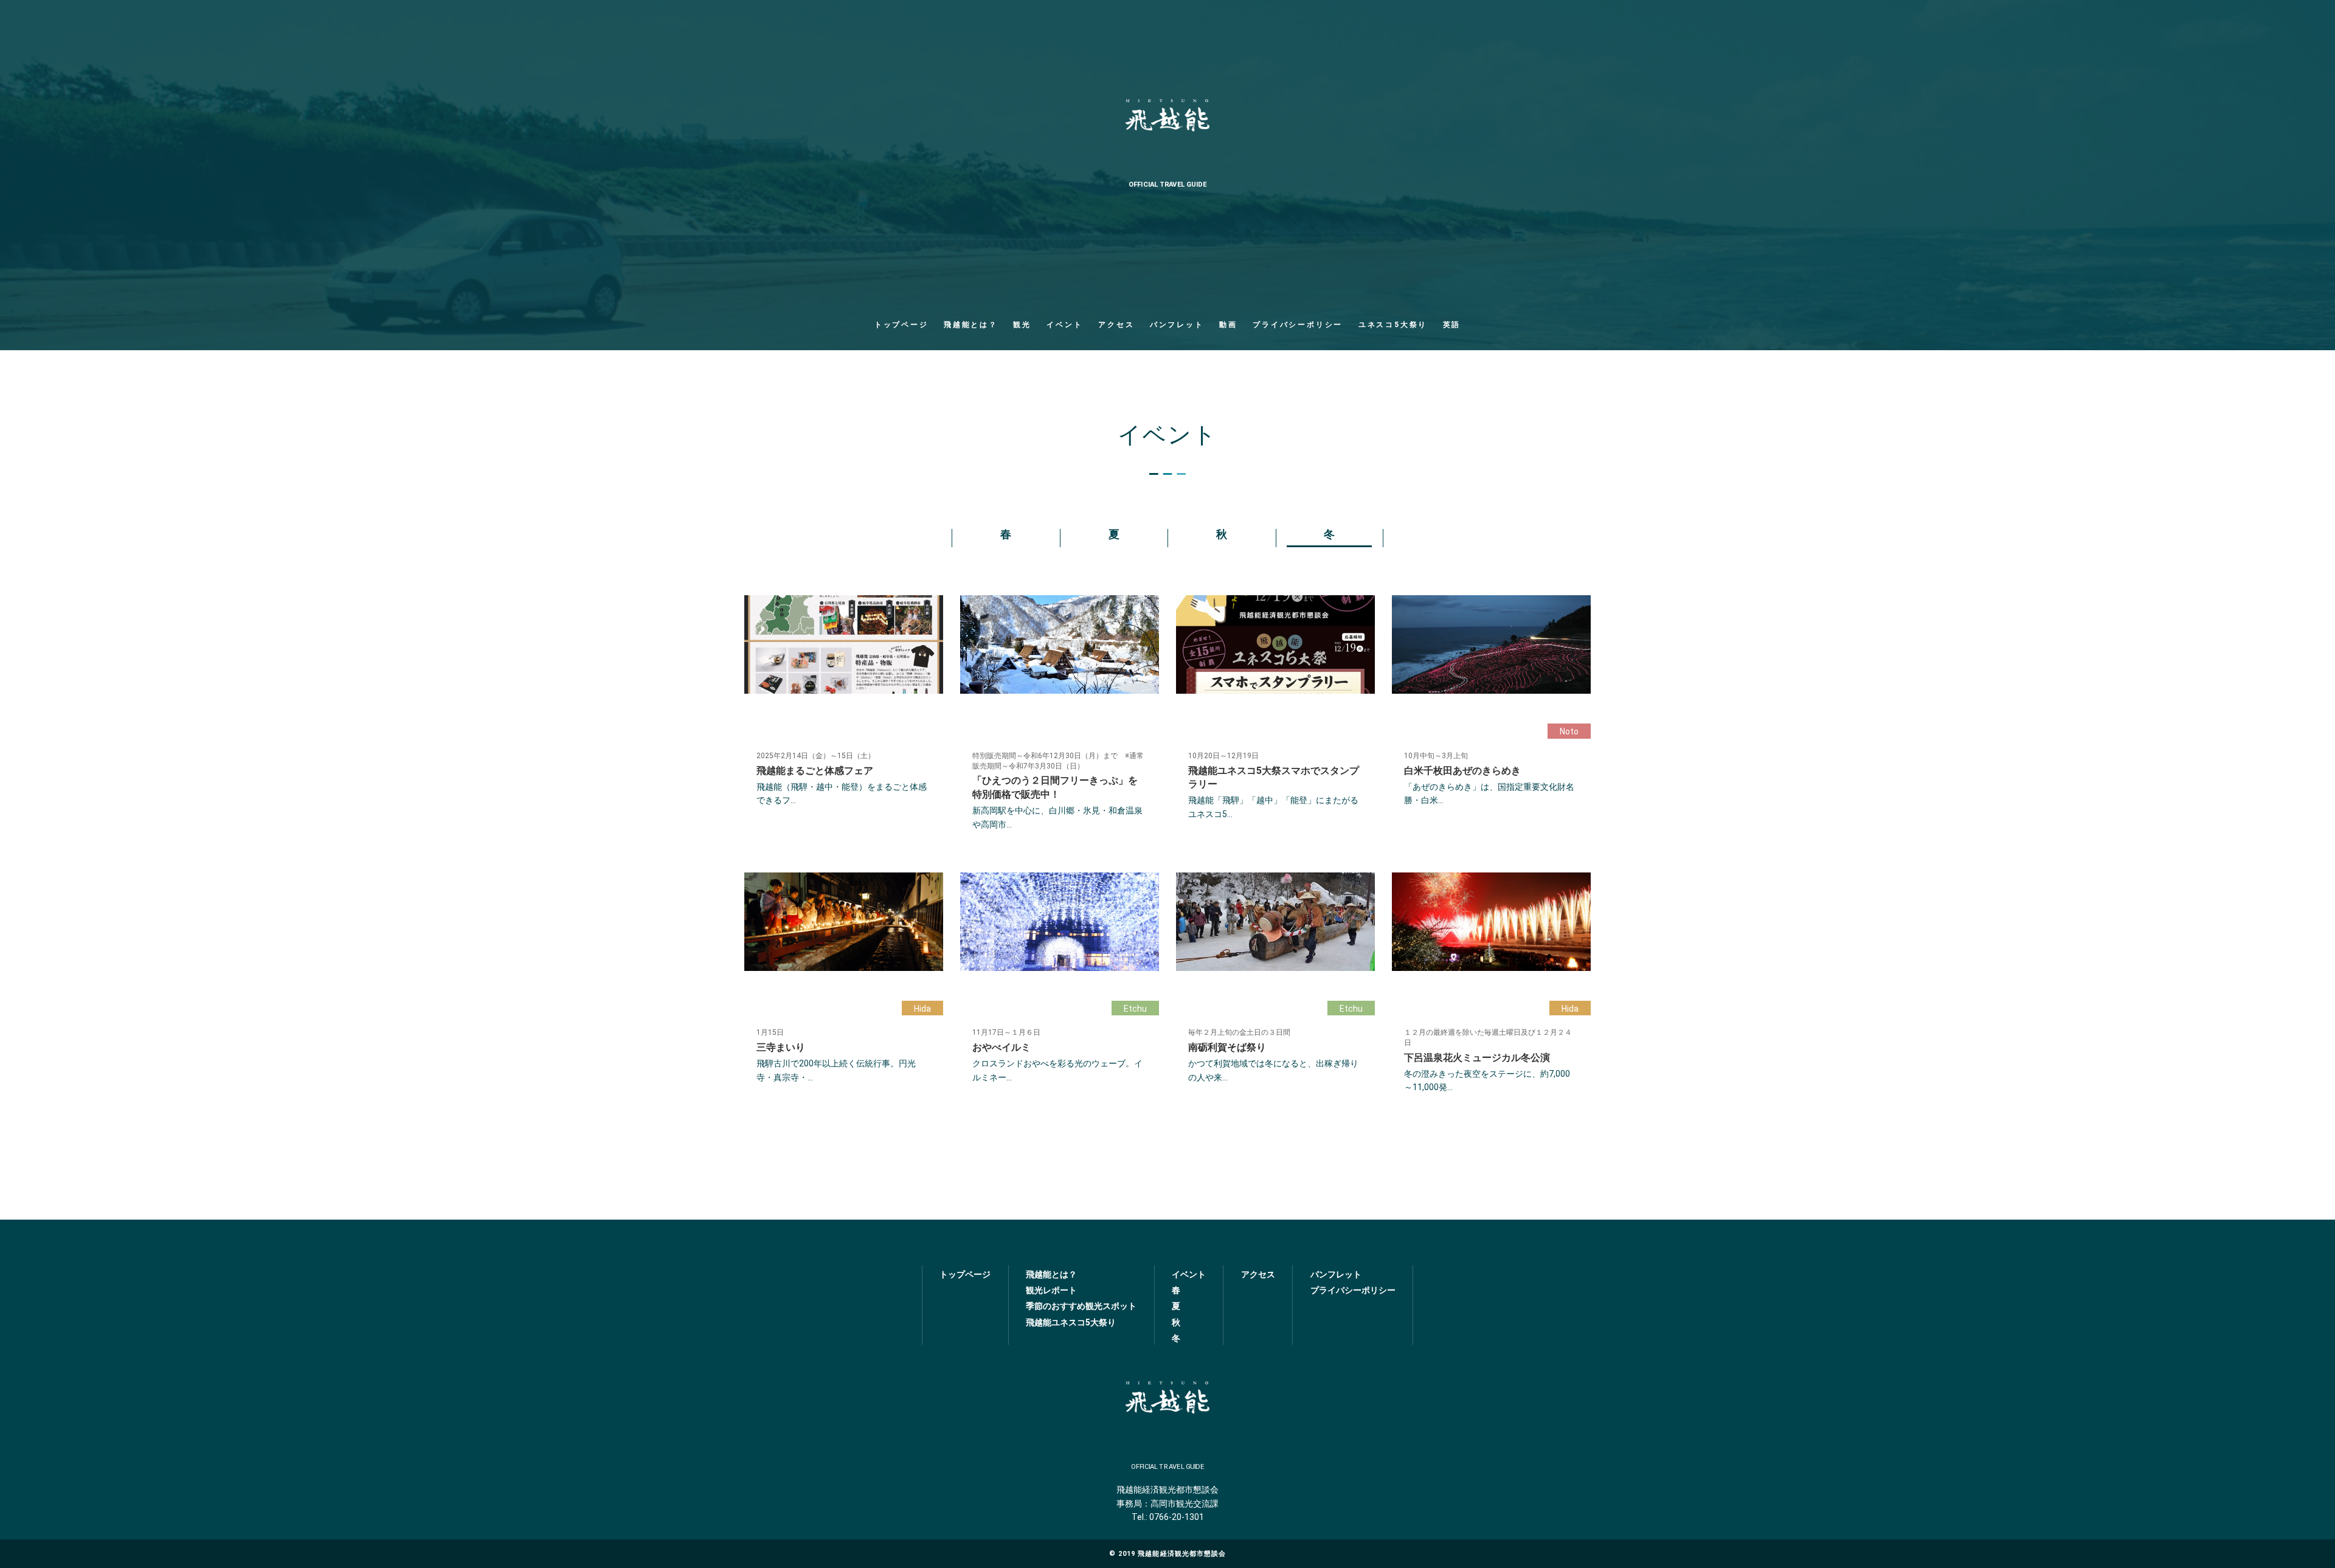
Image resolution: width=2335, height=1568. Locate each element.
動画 (1228, 325)
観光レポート (1051, 1290)
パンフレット (1177, 325)
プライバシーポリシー (1298, 325)
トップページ (901, 325)
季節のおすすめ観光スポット (1081, 1306)
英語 (1452, 325)
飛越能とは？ (971, 325)
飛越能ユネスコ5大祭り (1071, 1322)
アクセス (1116, 325)
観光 (1022, 325)
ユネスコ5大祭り (1393, 325)
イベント (1064, 325)
